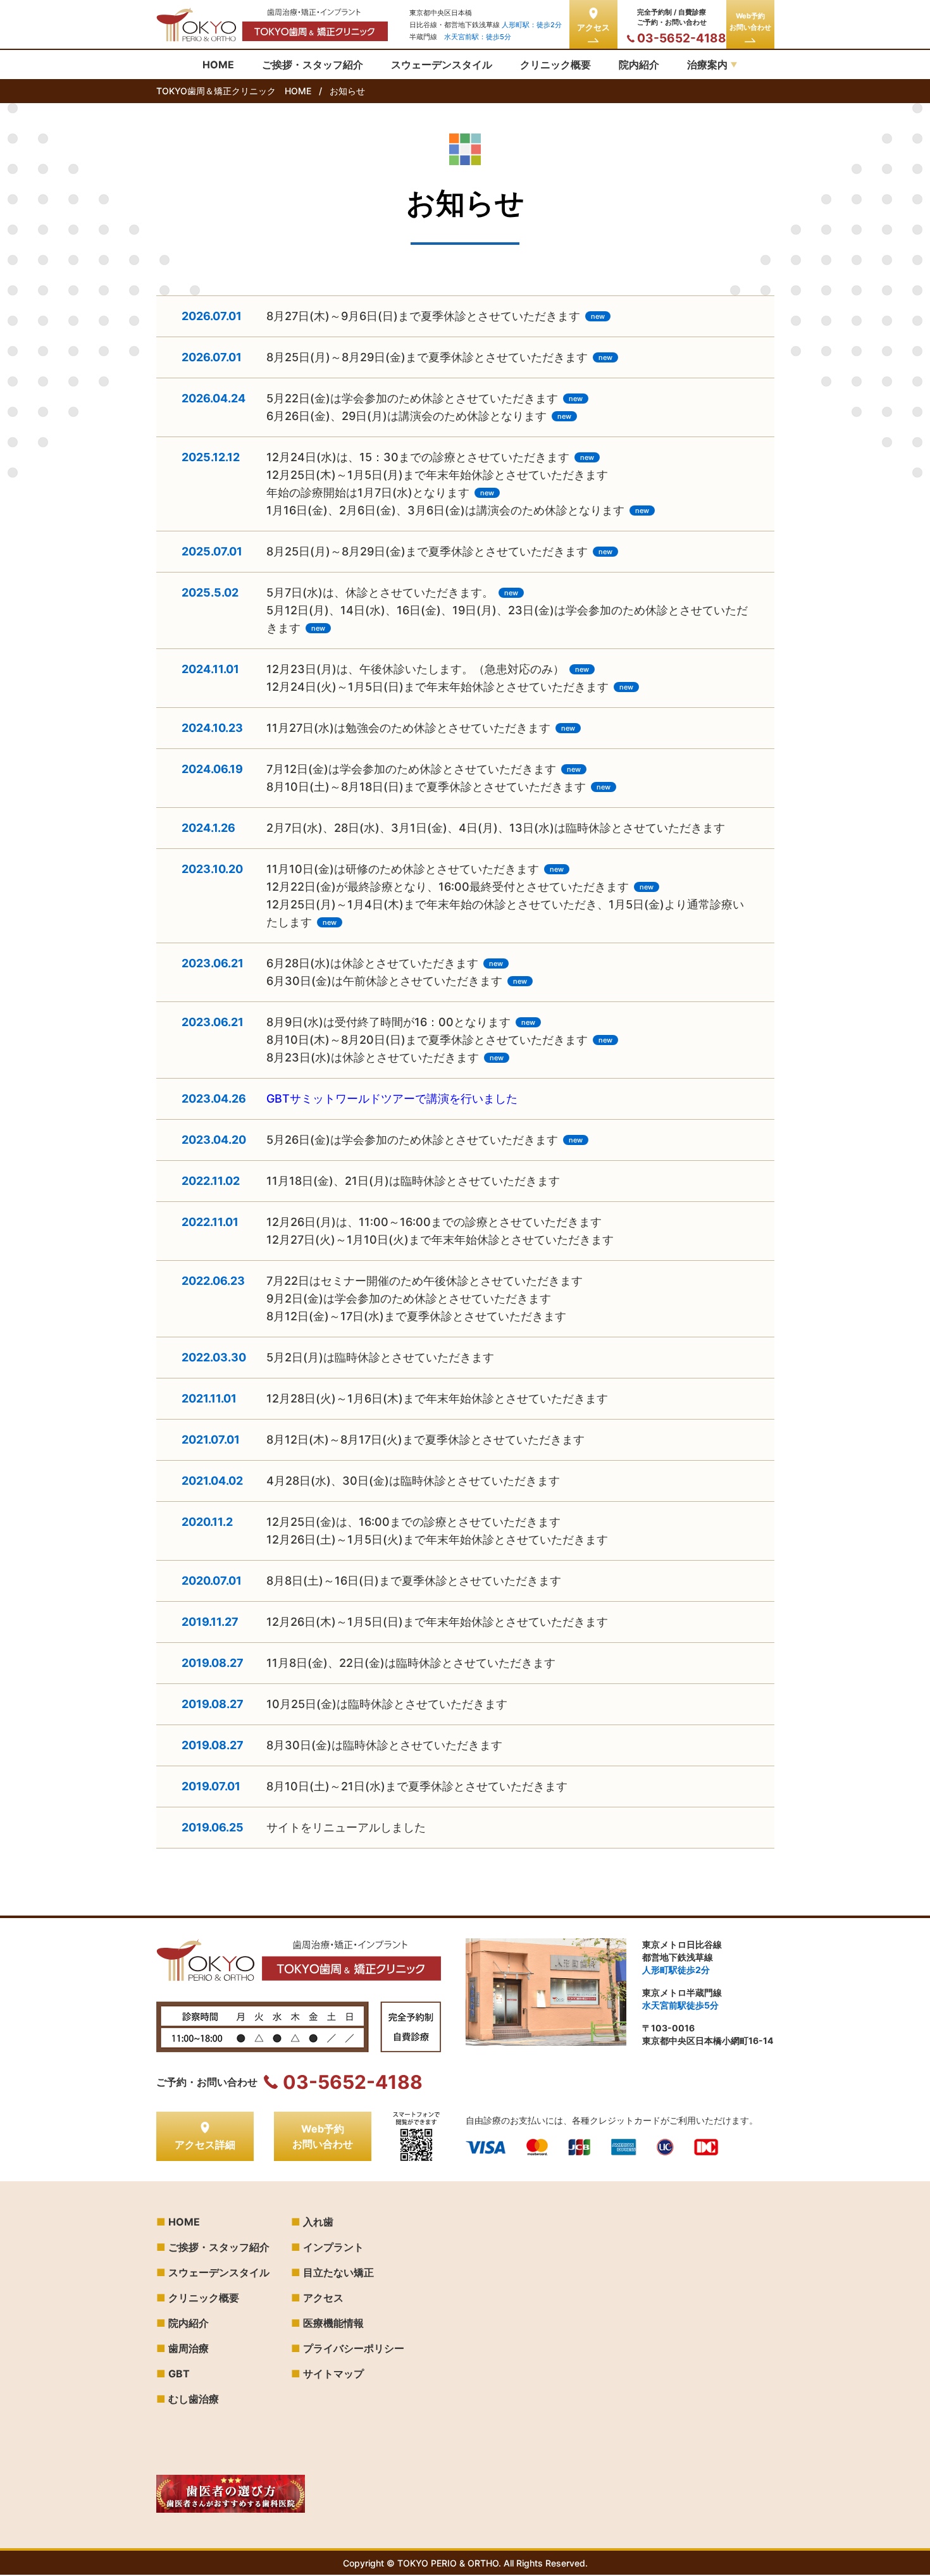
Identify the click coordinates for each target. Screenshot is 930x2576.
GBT (179, 2374)
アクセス (593, 27)
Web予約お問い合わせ (750, 22)
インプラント (333, 2247)
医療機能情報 (333, 2323)
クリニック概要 (204, 2298)
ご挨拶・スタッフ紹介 (219, 2247)
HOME (184, 2222)
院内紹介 (189, 2323)
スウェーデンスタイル (219, 2272)
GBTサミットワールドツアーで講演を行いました (392, 1099)
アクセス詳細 (205, 2145)
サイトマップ (333, 2374)
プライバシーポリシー (354, 2348)
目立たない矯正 (338, 2272)
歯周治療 (189, 2348)
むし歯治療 (194, 2399)
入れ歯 (318, 2222)
